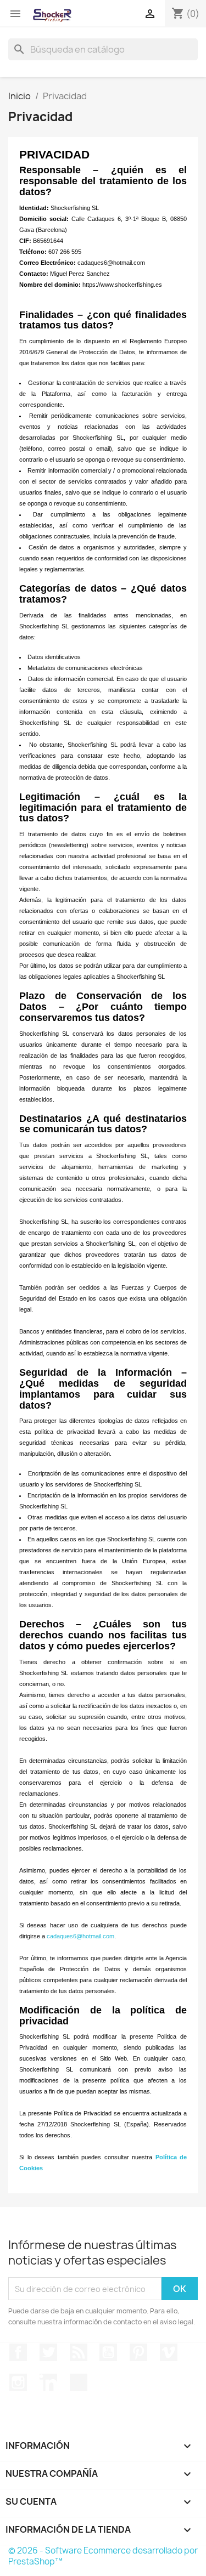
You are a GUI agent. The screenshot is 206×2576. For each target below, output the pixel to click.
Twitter (48, 2352)
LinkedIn (48, 2382)
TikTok (79, 2382)
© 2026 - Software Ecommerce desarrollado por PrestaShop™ (103, 2556)
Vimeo (169, 2352)
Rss (79, 2352)
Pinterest (138, 2352)
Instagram (18, 2382)
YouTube (108, 2352)
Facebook (18, 2352)
